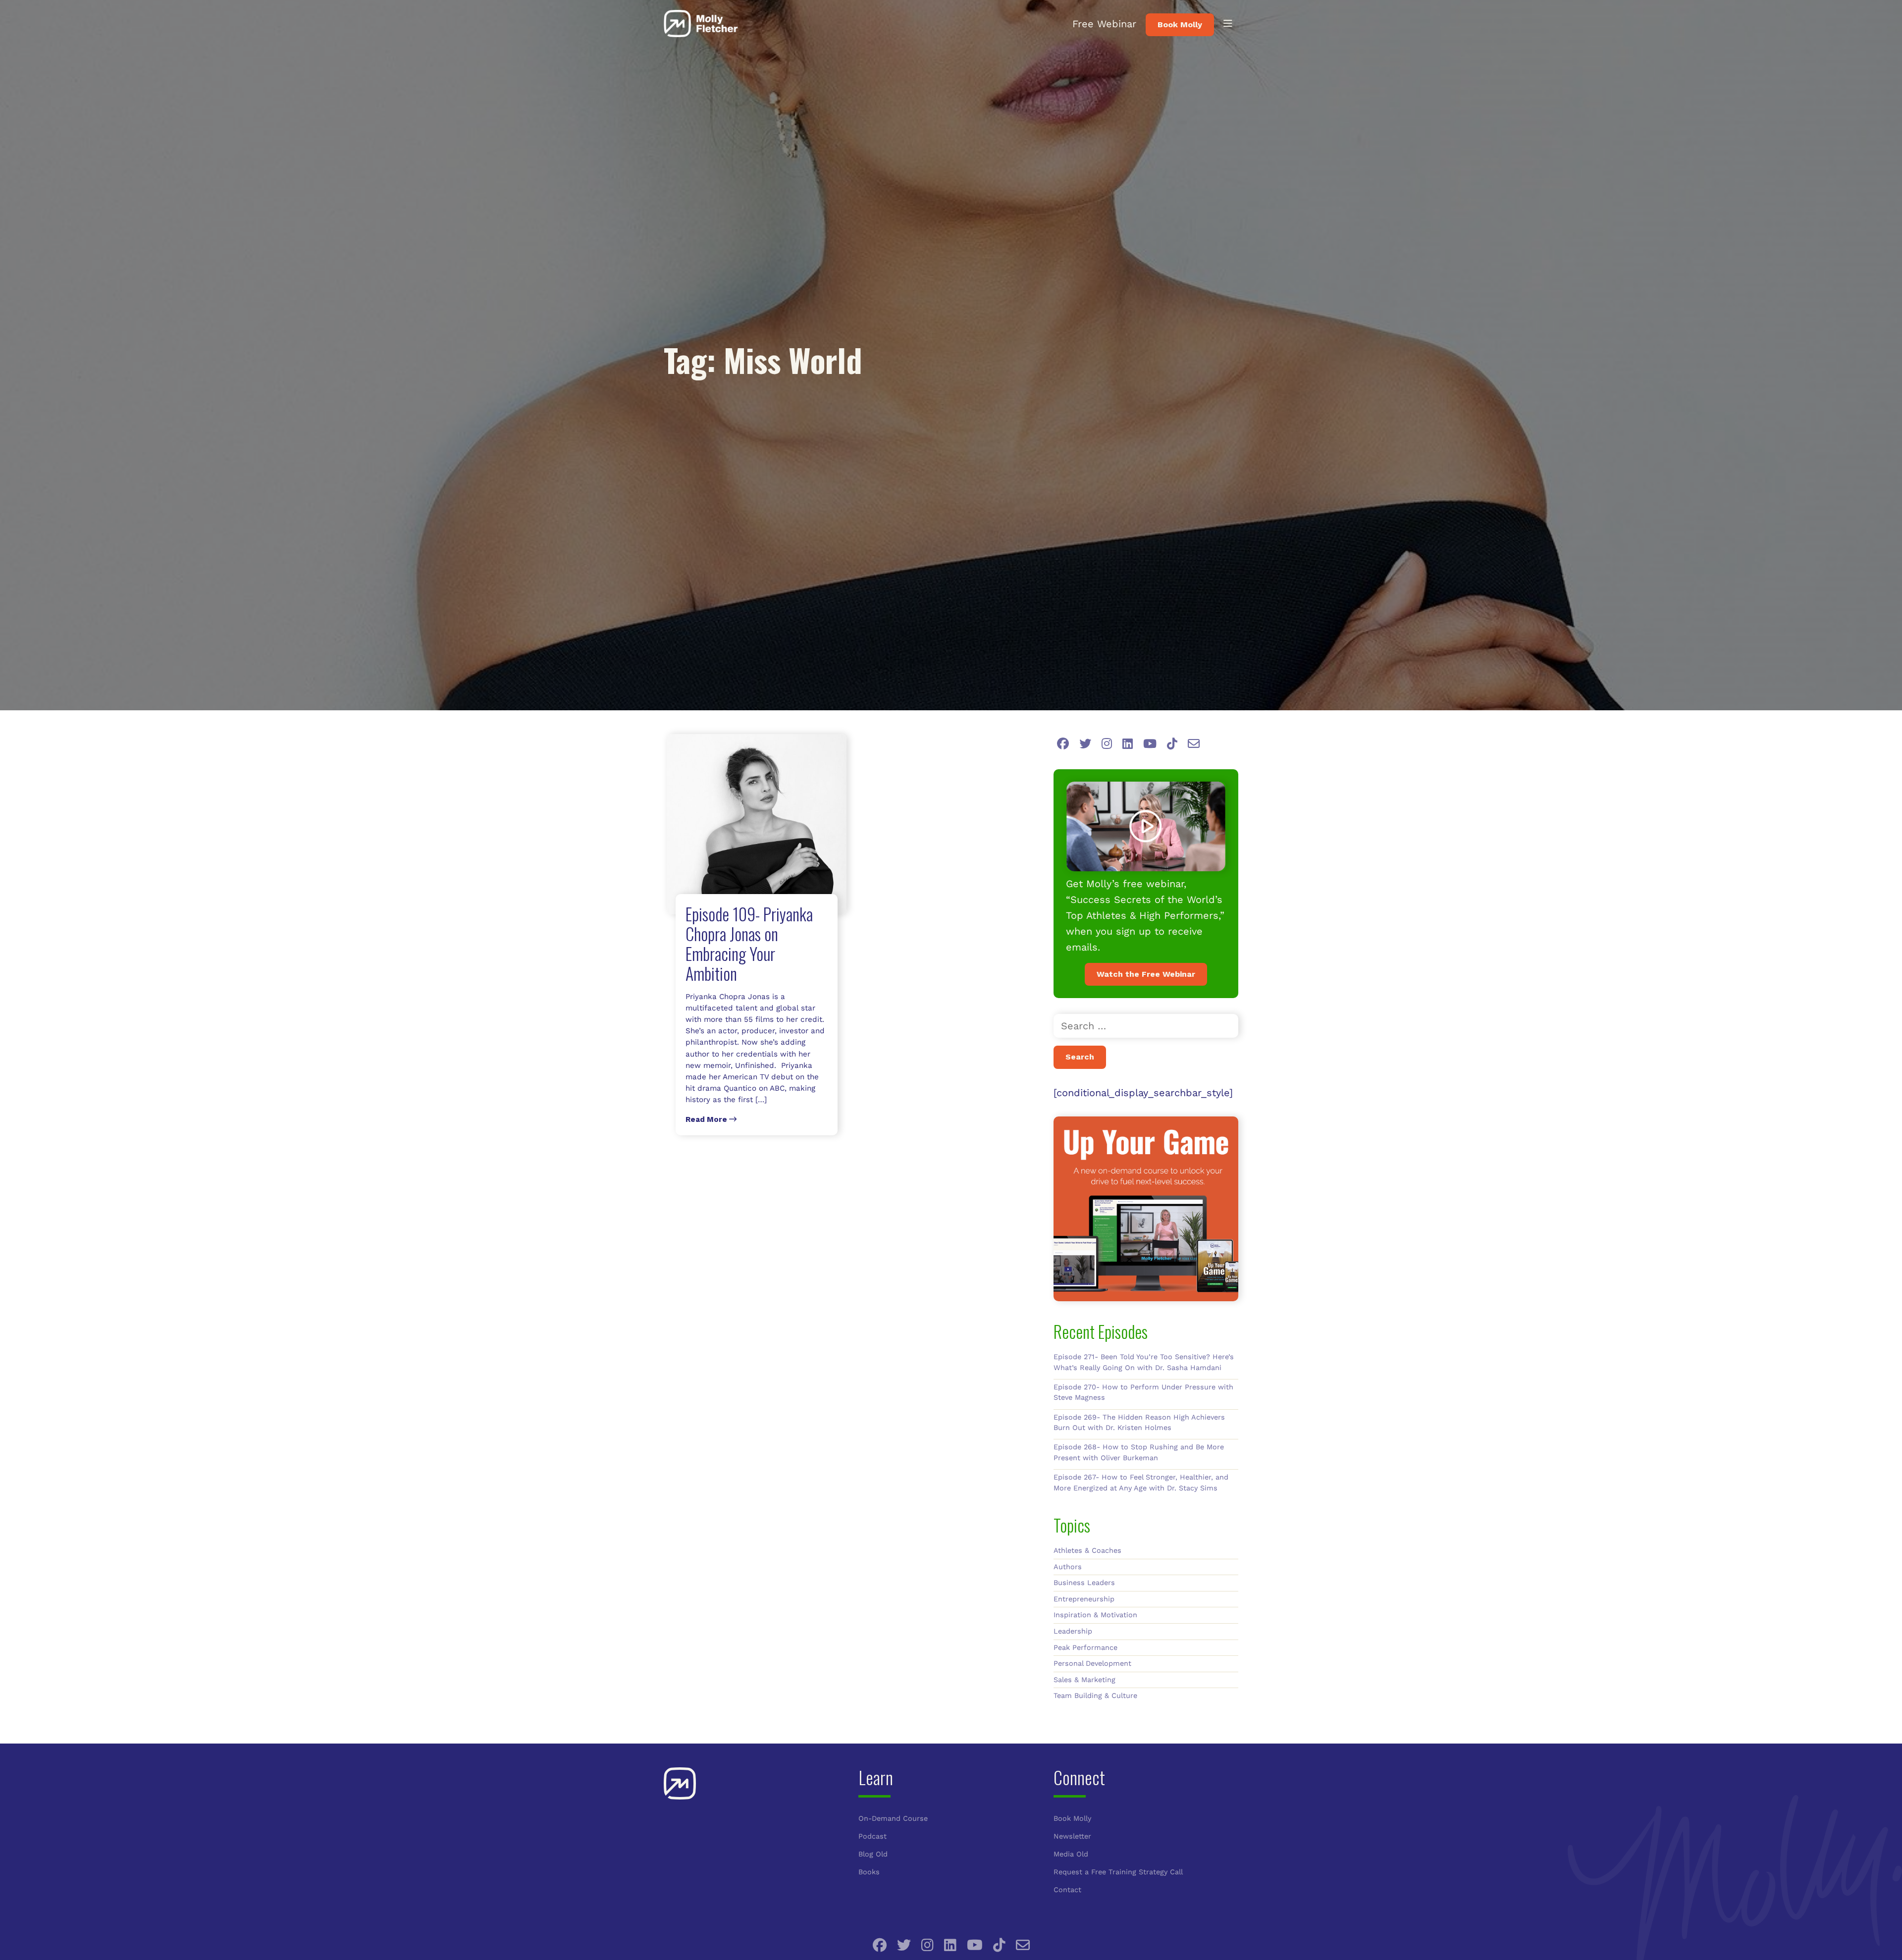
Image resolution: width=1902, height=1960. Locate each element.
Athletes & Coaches (1087, 1550)
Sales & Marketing (1084, 1680)
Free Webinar (1104, 24)
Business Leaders (1084, 1583)
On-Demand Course (893, 1818)
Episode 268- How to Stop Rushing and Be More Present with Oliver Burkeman (1139, 1452)
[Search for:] (1146, 1026)
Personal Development (1092, 1663)
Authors (1068, 1567)
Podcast (872, 1836)
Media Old (1071, 1854)
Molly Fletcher (701, 24)
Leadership (1073, 1631)
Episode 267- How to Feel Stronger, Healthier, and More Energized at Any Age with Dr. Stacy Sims (1141, 1483)
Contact (1067, 1890)
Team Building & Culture (1095, 1695)
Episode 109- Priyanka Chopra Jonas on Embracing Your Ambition (749, 943)
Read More (707, 1119)
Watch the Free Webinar (1146, 974)
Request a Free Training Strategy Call (1118, 1872)
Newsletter (1072, 1836)
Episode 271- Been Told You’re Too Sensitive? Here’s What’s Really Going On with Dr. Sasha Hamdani (1144, 1362)
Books (869, 1872)
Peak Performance (1085, 1647)
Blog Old (873, 1854)
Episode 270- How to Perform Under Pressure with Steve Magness (1143, 1392)
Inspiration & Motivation (1095, 1615)
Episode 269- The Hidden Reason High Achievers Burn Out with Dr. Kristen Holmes (1139, 1423)
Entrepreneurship (1084, 1599)
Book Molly (1180, 25)
